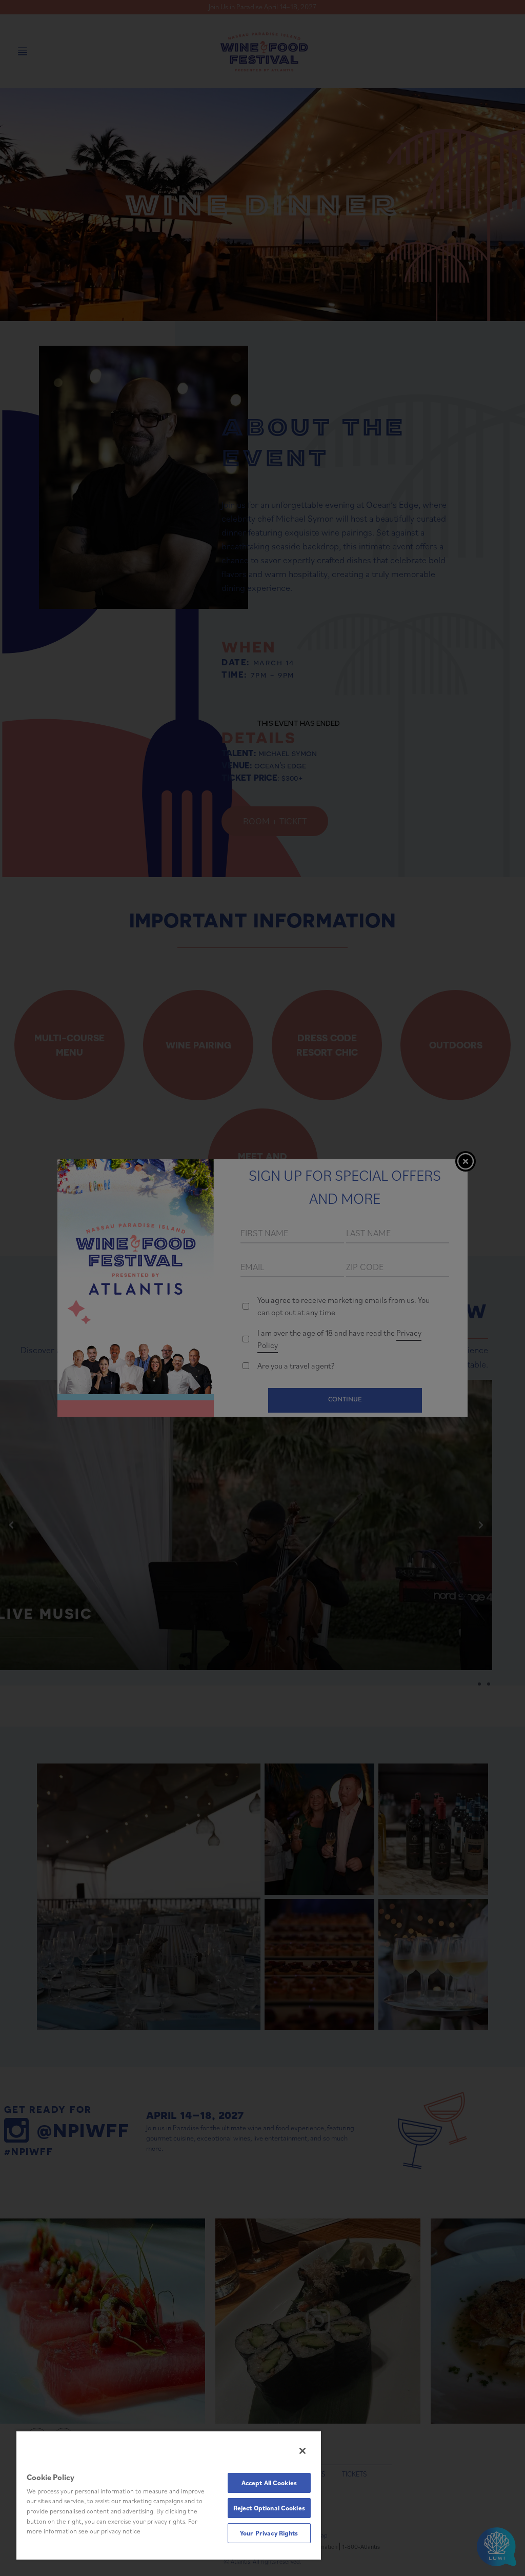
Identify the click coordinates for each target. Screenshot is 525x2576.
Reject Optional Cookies (269, 2508)
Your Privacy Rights (269, 2533)
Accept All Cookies (269, 2483)
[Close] (302, 2451)
